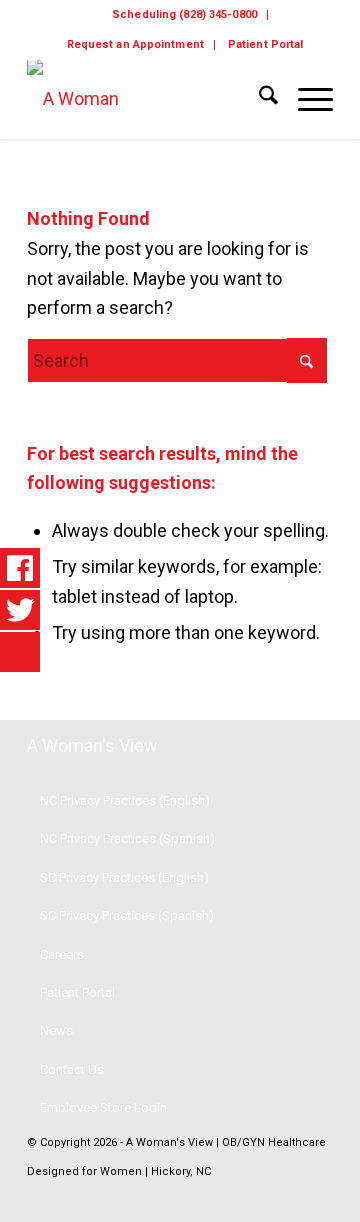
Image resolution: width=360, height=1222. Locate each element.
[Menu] (305, 99)
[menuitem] (185, 15)
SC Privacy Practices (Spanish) (127, 915)
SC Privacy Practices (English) (124, 877)
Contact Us (72, 1069)
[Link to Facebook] (288, 1197)
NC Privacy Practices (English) (125, 800)
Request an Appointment (135, 44)
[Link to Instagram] (318, 1197)
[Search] (258, 99)
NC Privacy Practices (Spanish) (127, 838)
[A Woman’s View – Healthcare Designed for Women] (149, 99)
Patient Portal (266, 44)
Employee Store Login (103, 1107)
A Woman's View (92, 745)
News (56, 1030)
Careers (62, 954)
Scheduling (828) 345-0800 (184, 14)
